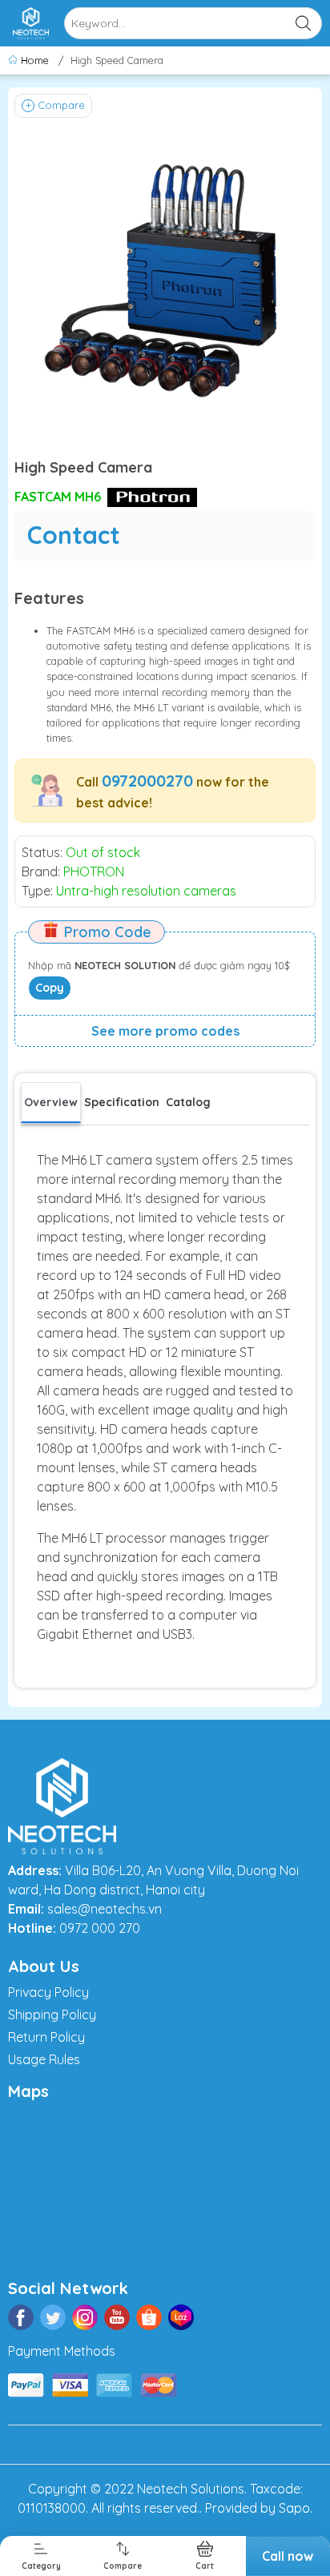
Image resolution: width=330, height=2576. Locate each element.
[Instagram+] (85, 2317)
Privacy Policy (48, 1992)
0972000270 (147, 781)
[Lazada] (181, 2317)
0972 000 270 (100, 1928)
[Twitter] (53, 2317)
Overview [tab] (51, 1102)
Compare (61, 105)
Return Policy (46, 2037)
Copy (50, 988)
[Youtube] (117, 2317)
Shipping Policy (52, 2015)
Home (35, 60)
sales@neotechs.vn (105, 1909)
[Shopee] (149, 2317)
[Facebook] (21, 2317)
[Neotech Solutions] (31, 23)
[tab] (122, 1102)
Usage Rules (44, 2059)
